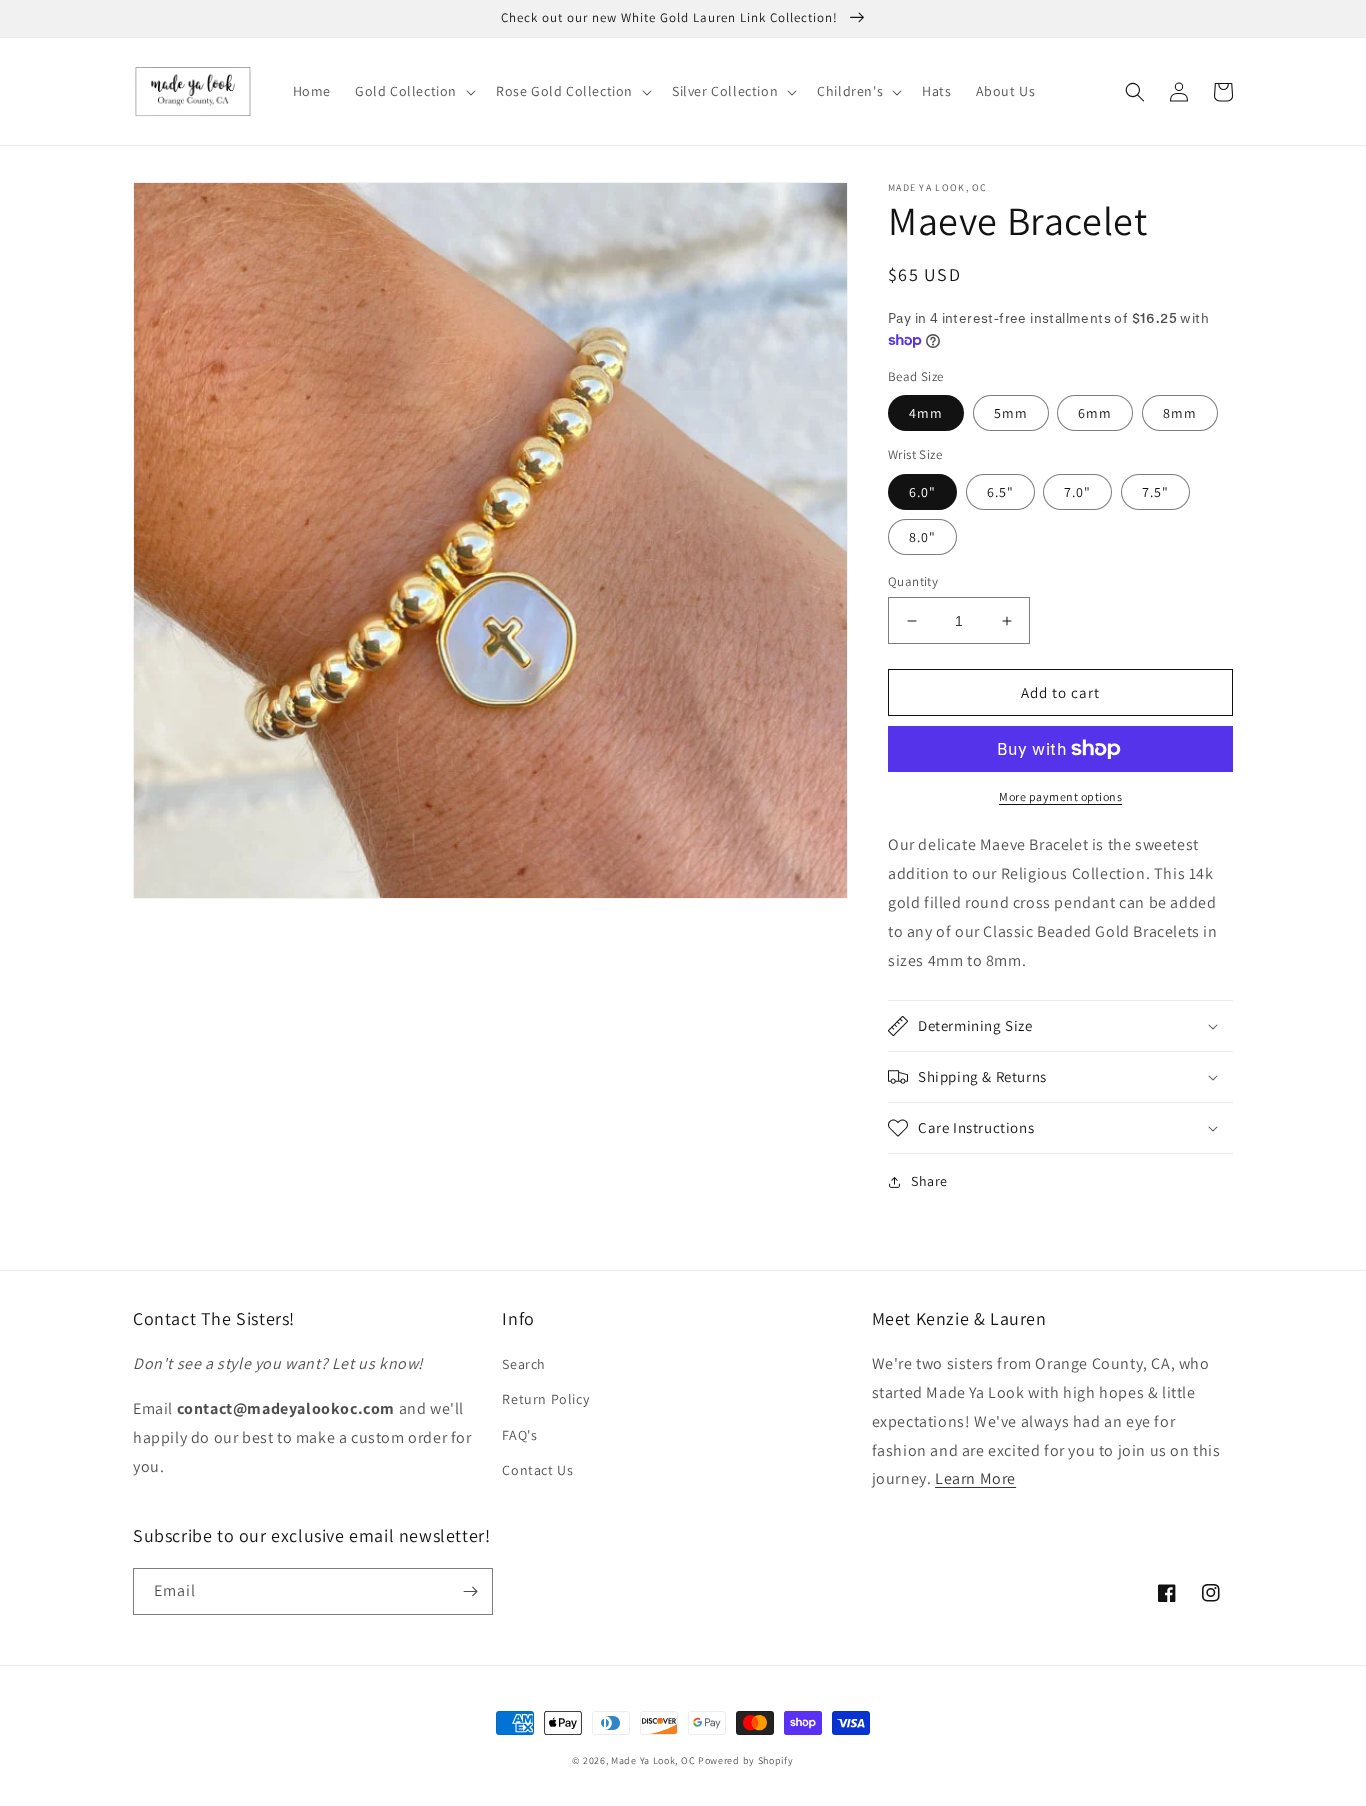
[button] (413, 91)
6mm (1095, 413)
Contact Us (537, 1470)
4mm (926, 413)
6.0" (922, 492)
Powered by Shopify (746, 1760)
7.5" (1155, 492)
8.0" (922, 537)
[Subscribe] (470, 1591)
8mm (1180, 413)
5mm (1011, 413)
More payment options (1060, 796)
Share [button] (929, 1181)
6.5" (1000, 492)
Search (524, 1364)
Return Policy (545, 1399)
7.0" (1077, 492)
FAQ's (519, 1435)
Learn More (975, 1478)
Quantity (913, 581)
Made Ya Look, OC (653, 1760)
